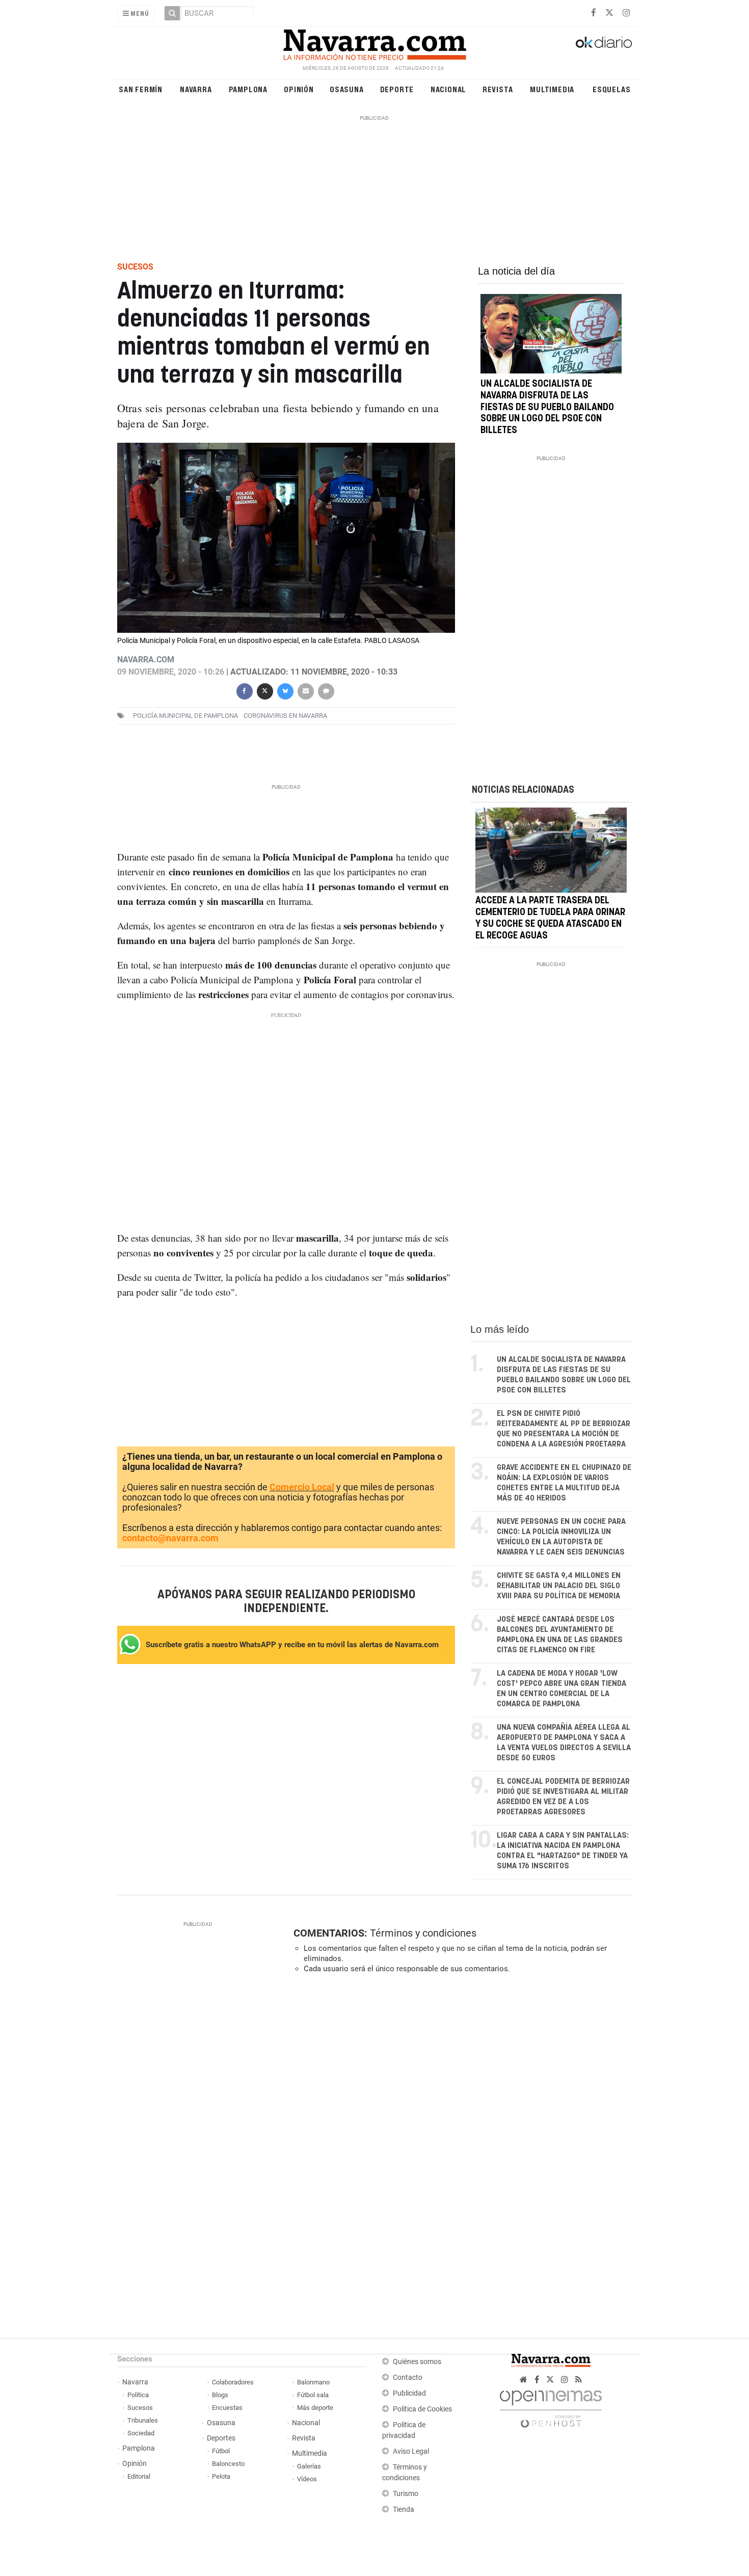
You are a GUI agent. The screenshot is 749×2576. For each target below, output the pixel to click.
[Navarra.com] (374, 42)
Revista (498, 89)
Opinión (299, 89)
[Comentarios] (326, 690)
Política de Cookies (422, 2409)
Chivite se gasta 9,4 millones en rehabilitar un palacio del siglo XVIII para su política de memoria (559, 1586)
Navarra (196, 89)
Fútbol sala (313, 2395)
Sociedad (141, 2433)
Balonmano (313, 2382)
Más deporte (315, 2408)
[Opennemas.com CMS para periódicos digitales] (551, 2406)
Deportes (221, 2438)
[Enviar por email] (305, 690)
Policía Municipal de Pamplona (185, 716)
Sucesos (140, 2408)
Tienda (404, 2510)
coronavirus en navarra (285, 716)
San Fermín (141, 89)
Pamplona (248, 89)
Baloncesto (228, 2464)
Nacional (448, 89)
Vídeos (307, 2479)
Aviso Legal (411, 2451)
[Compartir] (244, 690)
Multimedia (552, 89)
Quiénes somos (417, 2362)
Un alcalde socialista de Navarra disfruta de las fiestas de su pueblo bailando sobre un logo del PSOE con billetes (547, 407)
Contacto (408, 2378)
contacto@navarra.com (170, 1538)
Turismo (406, 2494)
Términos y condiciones (423, 1933)
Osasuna (347, 89)
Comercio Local (302, 1487)
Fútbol (221, 2451)
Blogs (220, 2395)
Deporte (397, 89)
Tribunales (143, 2420)
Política (138, 2395)
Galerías (309, 2466)
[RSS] (579, 2380)
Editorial (139, 2476)
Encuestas (227, 2408)
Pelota (221, 2476)
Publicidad (409, 2393)
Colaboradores (233, 2382)
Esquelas (611, 89)
